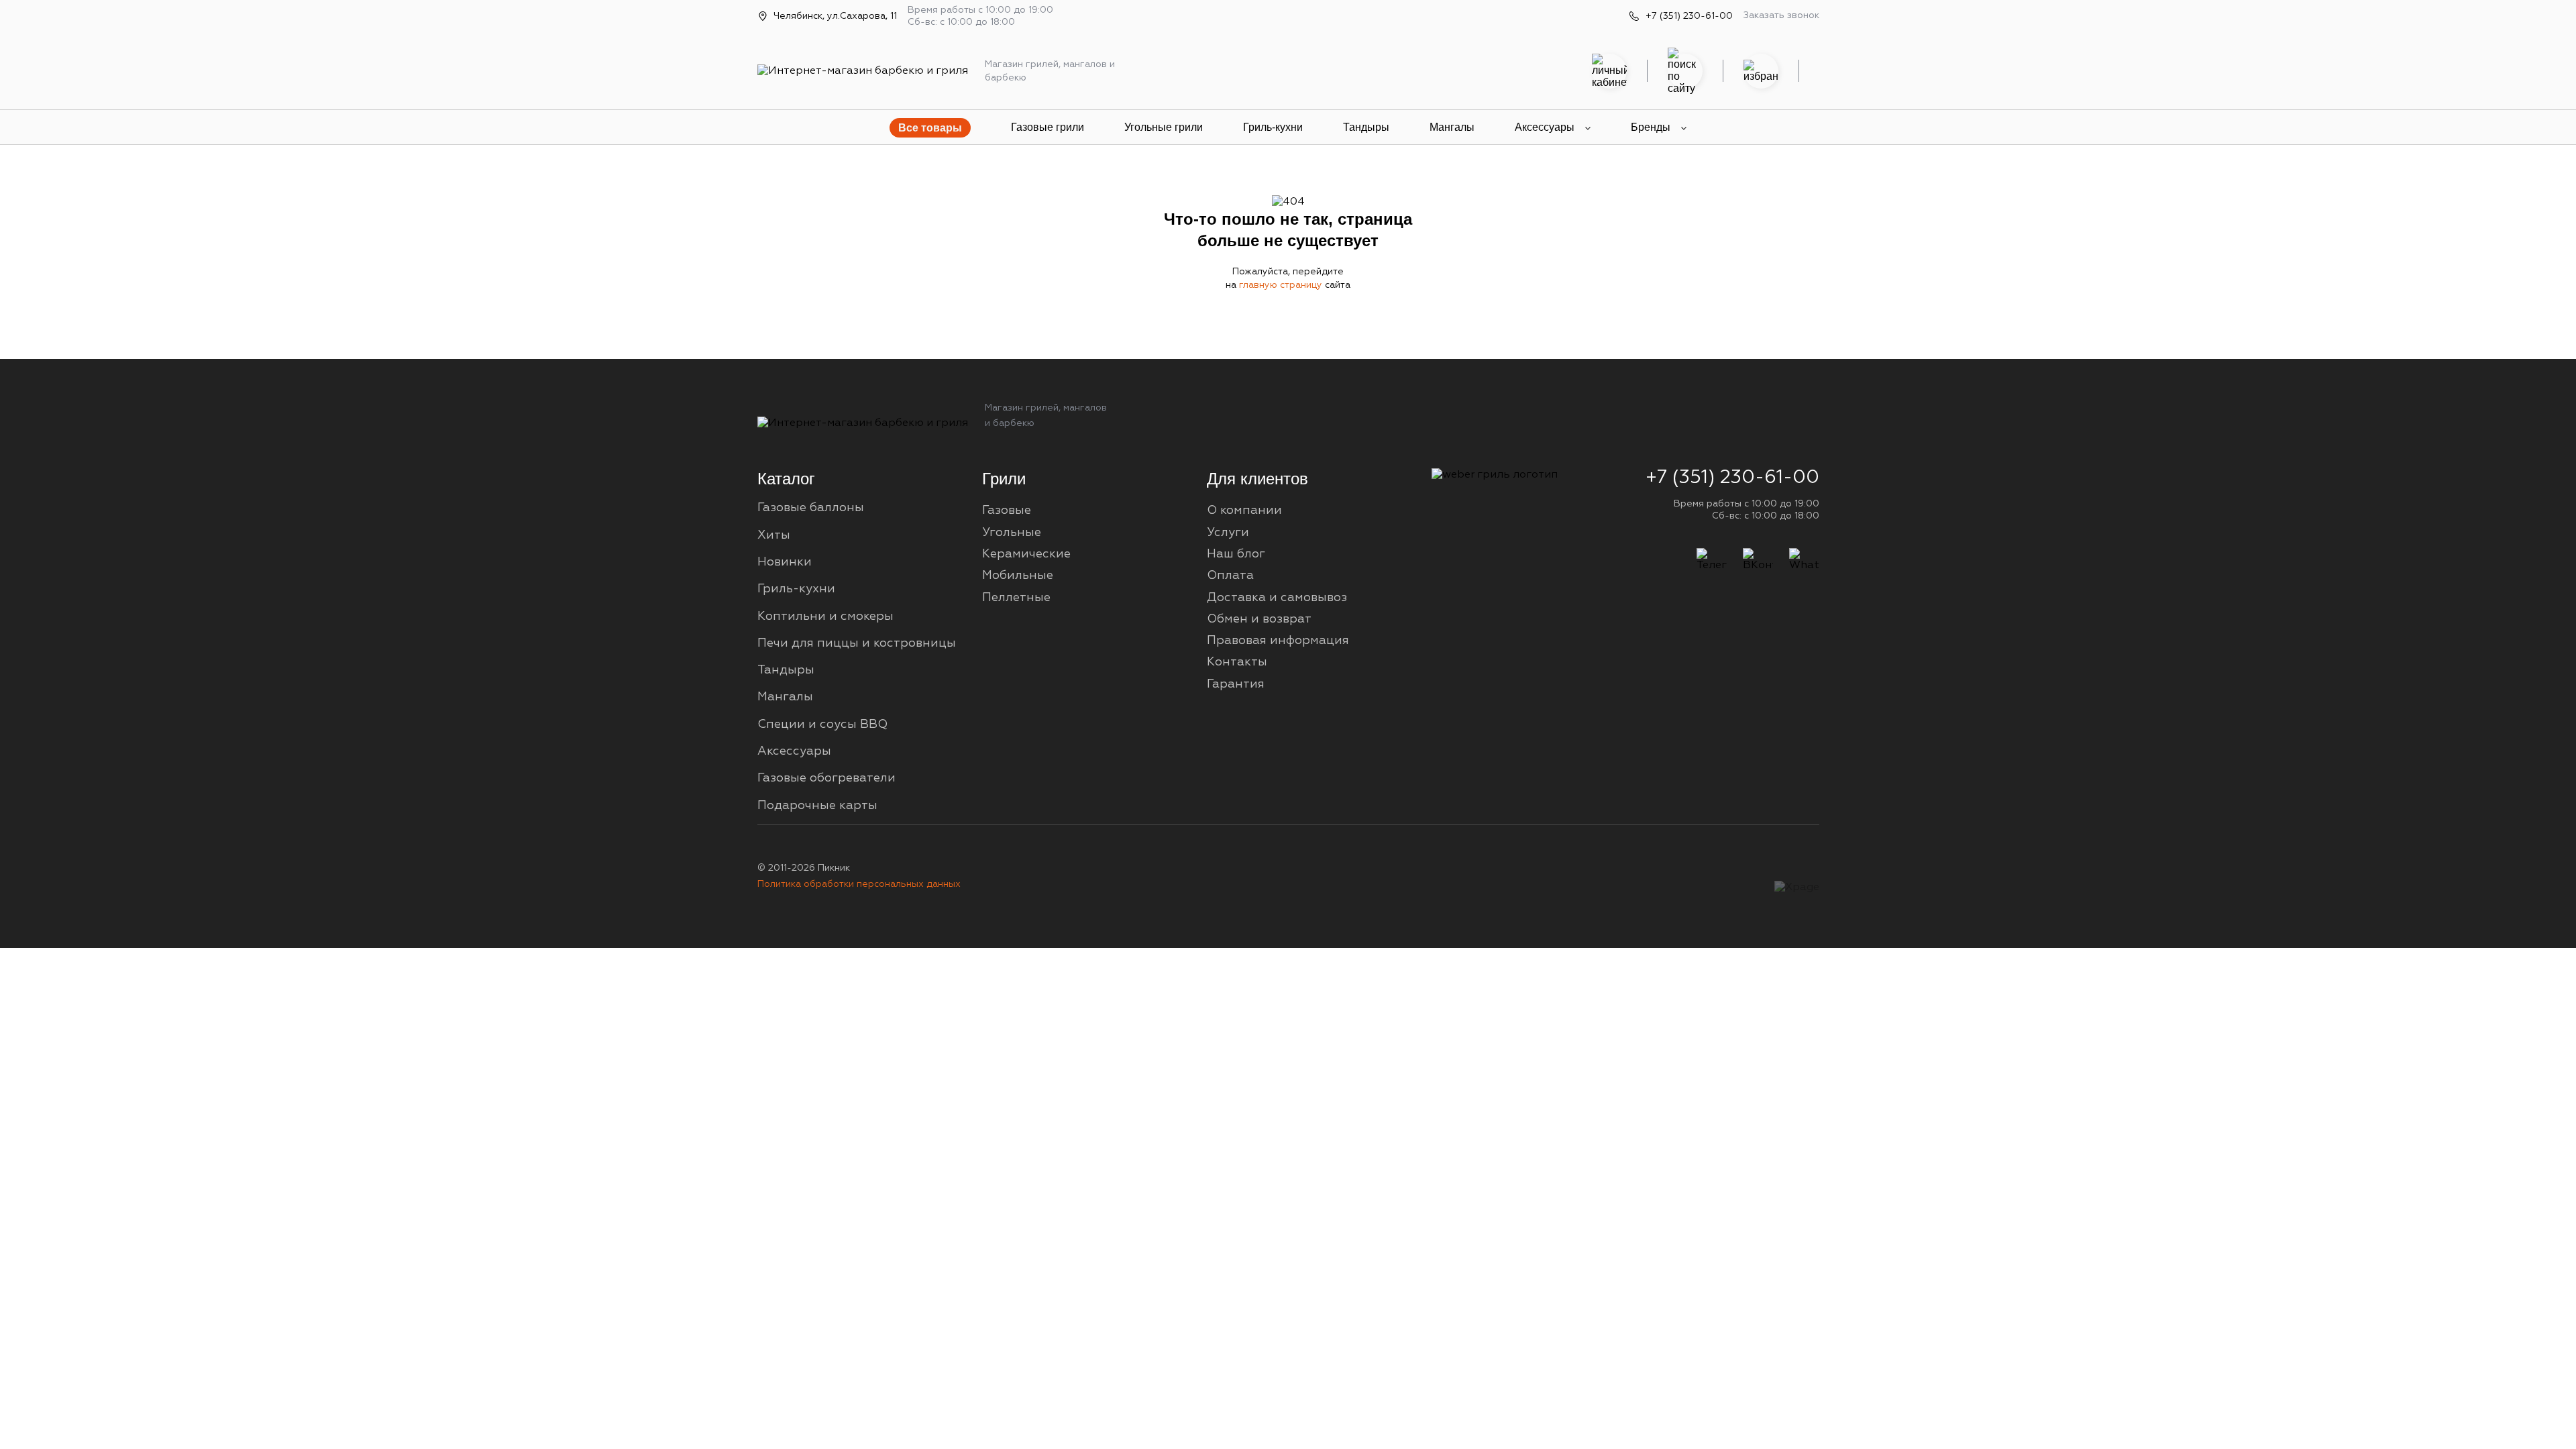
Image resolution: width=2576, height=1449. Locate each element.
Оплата (1230, 576)
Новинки (785, 562)
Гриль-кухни (1273, 127)
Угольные (1012, 533)
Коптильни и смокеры (825, 616)
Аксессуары (1545, 127)
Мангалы (1452, 127)
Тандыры (1366, 127)
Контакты (1237, 662)
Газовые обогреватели (826, 778)
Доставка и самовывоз (1277, 598)
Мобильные (1018, 576)
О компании (1244, 511)
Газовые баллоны (811, 508)
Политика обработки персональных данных (859, 884)
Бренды (1651, 127)
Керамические (1026, 554)
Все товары (930, 128)
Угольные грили (1164, 127)
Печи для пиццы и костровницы (857, 643)
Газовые (1007, 511)
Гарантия (1236, 684)
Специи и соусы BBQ (822, 724)
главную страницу (1282, 285)
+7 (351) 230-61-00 (1689, 16)
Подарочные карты (817, 806)
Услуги (1228, 533)
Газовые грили (1048, 127)
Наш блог (1236, 554)
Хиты (774, 535)
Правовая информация (1278, 641)
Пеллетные (1016, 598)
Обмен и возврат (1259, 619)
